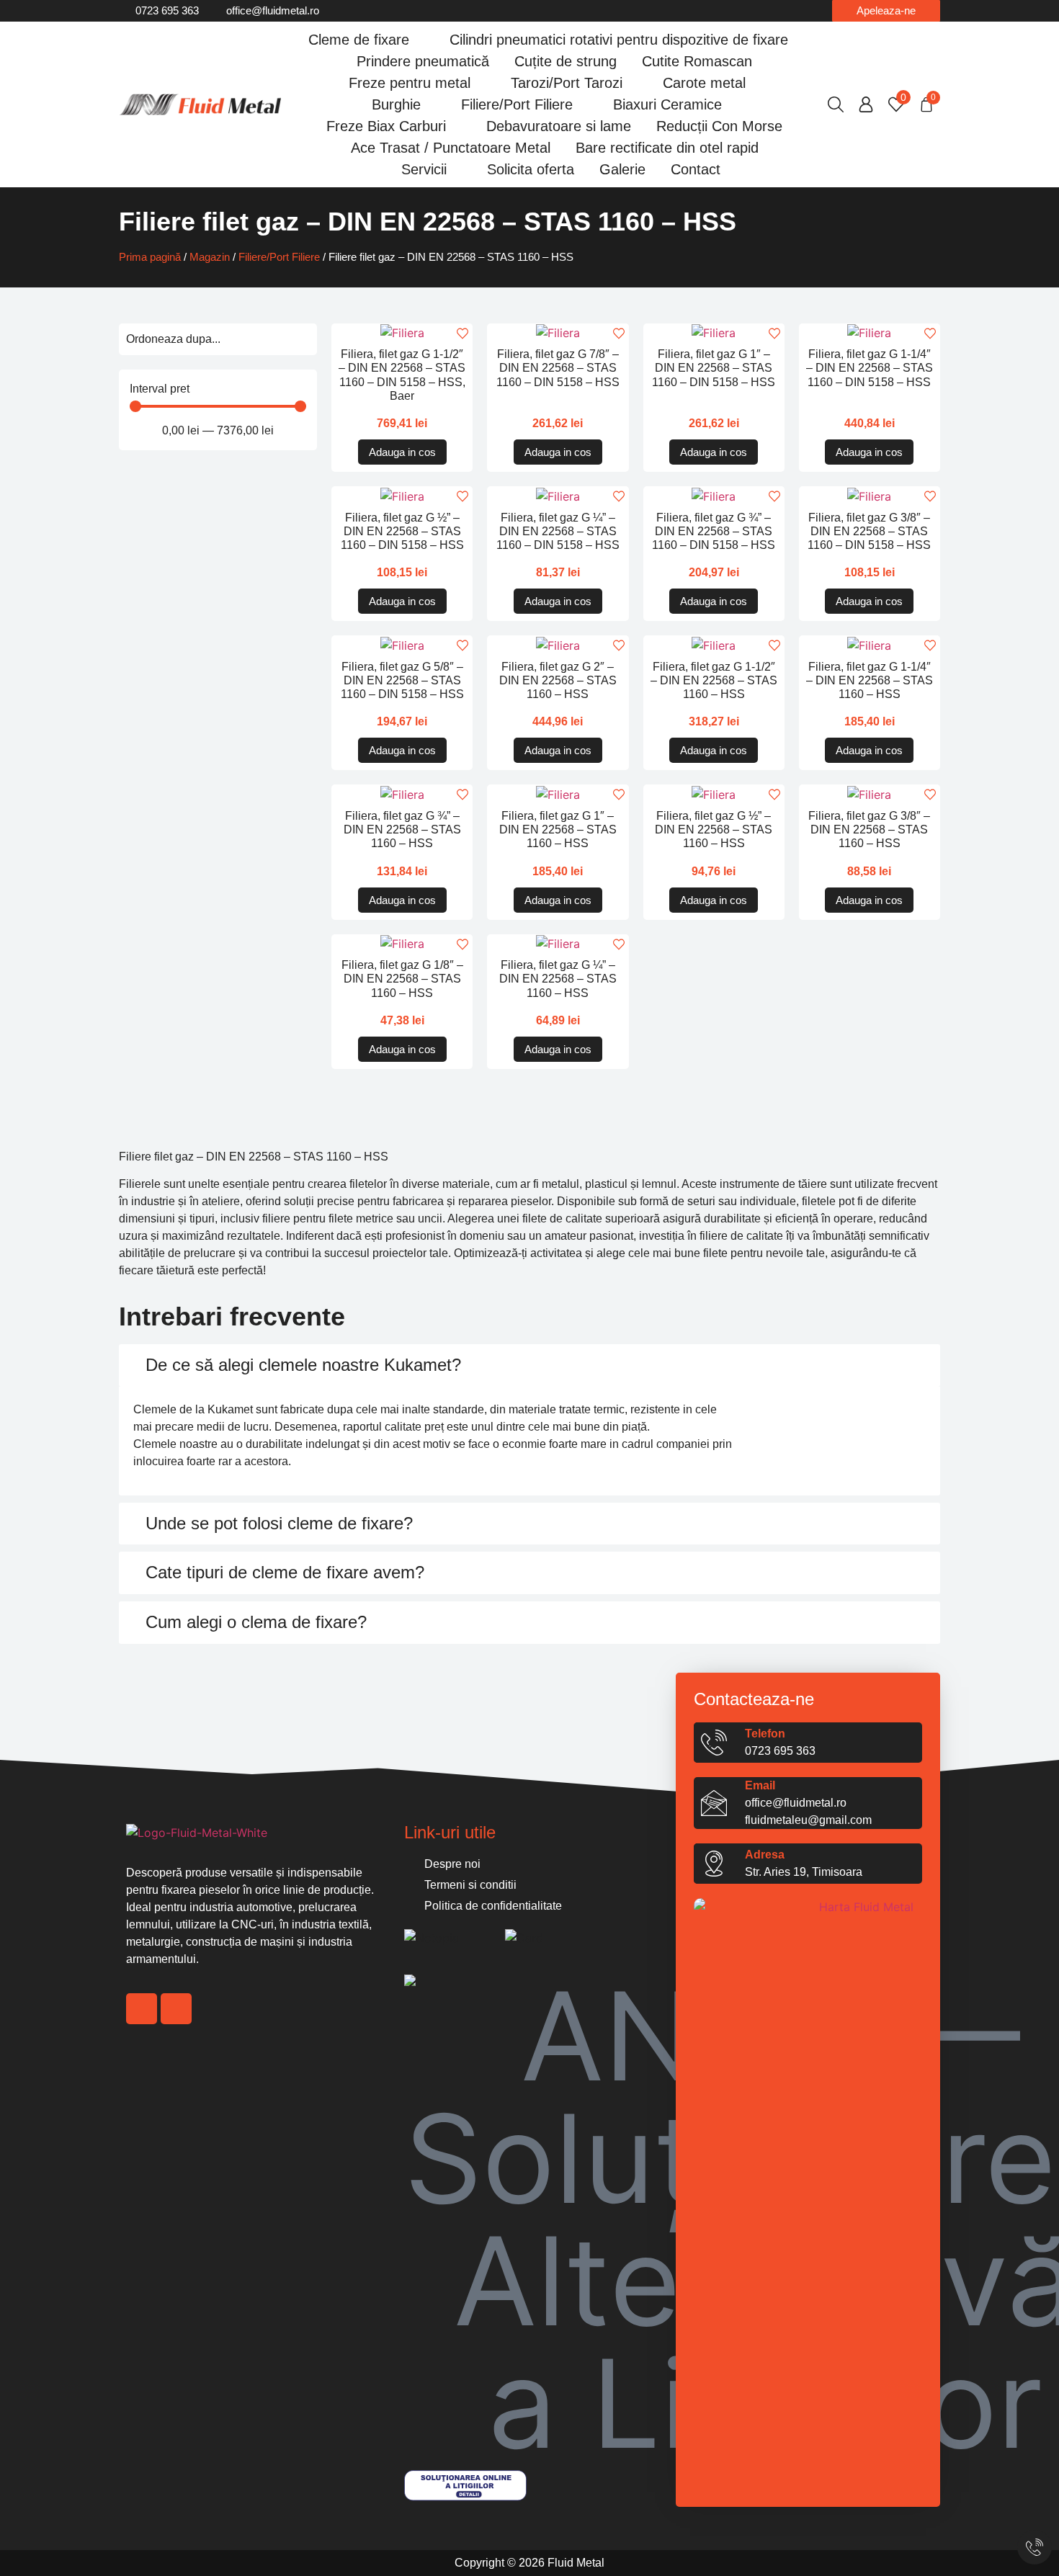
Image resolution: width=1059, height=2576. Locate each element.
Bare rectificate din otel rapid (667, 148)
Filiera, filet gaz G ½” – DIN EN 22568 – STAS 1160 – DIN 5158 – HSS (402, 531)
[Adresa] (714, 1864)
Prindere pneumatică (423, 61)
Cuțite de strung (566, 61)
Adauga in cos (402, 452)
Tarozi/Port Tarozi (567, 83)
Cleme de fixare (359, 40)
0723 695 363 (780, 1751)
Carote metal (704, 83)
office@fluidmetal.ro (796, 1803)
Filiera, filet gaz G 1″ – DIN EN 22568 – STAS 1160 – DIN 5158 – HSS (714, 368)
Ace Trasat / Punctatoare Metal (451, 148)
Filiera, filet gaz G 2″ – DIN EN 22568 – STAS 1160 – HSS (558, 680)
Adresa (765, 1855)
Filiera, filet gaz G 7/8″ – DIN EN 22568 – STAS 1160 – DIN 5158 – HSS (558, 368)
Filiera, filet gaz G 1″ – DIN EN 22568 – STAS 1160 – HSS (558, 829)
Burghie (396, 104)
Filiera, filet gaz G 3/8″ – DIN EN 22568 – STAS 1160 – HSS (869, 829)
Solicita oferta (531, 169)
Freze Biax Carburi (386, 126)
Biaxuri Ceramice (667, 104)
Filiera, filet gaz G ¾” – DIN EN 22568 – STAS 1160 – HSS (402, 829)
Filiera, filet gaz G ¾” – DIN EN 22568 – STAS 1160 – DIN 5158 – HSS (714, 531)
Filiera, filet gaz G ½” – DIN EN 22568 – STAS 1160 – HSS (714, 829)
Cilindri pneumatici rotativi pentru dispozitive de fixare (619, 40)
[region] (166, 2487)
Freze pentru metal (410, 83)
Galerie (622, 169)
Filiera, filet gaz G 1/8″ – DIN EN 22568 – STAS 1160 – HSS (402, 979)
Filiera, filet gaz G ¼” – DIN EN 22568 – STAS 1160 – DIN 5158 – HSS (558, 531)
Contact (696, 169)
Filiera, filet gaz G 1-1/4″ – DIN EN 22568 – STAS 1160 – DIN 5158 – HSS (870, 368)
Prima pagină (150, 257)
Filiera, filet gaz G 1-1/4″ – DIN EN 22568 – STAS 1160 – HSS (870, 680)
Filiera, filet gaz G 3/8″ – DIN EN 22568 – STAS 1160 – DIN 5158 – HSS (869, 531)
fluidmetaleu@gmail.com (808, 1820)
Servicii (424, 169)
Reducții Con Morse (719, 126)
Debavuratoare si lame (559, 126)
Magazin (210, 257)
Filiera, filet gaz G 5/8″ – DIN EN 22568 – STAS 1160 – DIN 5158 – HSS (402, 680)
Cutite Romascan (697, 61)
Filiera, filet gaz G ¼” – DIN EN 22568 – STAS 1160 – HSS (558, 979)
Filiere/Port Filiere (517, 104)
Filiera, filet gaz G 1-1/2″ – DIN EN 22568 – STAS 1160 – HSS (714, 680)
